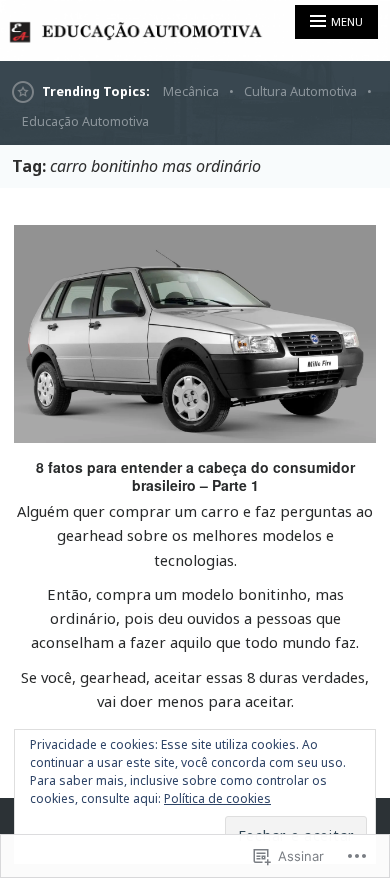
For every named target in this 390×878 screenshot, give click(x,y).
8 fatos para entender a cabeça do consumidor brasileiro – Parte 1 (195, 476)
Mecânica (191, 91)
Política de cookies (217, 798)
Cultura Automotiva (300, 91)
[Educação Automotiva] (195, 30)
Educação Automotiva (85, 121)
